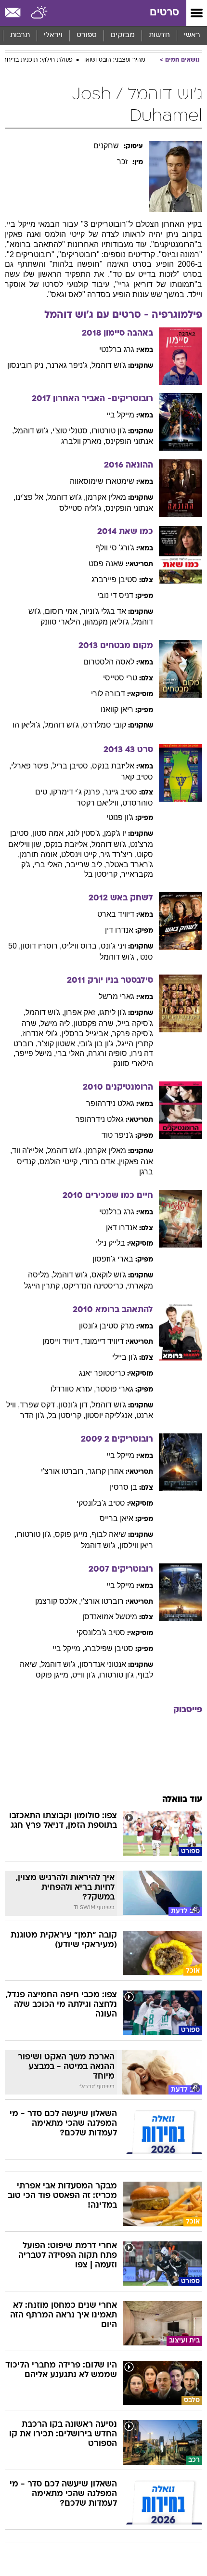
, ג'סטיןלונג (86, 833)
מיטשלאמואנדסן (110, 1617)
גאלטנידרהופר (110, 1103)
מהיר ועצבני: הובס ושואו (115, 60)
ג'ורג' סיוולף (115, 548)
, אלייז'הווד (30, 1151)
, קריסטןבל (103, 874)
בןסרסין (123, 1487)
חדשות (159, 35)
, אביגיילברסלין (87, 1034)
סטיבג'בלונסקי (101, 1503)
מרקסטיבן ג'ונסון (107, 1326)
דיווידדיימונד (103, 1341)
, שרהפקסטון (96, 1023)
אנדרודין (119, 930)
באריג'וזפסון (113, 1259)
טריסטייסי (120, 678)
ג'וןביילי (125, 1357)
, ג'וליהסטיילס (82, 508)
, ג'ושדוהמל (33, 431)
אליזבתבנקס (113, 766)
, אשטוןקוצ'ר (58, 1044)
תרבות (20, 35)
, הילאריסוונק (62, 622)
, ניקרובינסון (27, 365)
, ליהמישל (57, 1023)
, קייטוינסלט (81, 854)
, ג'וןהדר (34, 1415)
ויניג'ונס (113, 946)
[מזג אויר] (40, 13)
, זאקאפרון (82, 1012)
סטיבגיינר (121, 792)
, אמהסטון (50, 833)
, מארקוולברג (83, 441)
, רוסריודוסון (41, 946)
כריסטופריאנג (102, 1373)
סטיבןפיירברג (114, 579)
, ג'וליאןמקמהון (109, 622)
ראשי (192, 35)
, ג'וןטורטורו (36, 1534)
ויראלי (53, 35)
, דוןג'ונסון (75, 1405)
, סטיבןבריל (72, 766)
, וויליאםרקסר (99, 803)
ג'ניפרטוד (117, 1135)
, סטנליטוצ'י (72, 431)
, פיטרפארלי (32, 766)
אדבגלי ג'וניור (104, 611)
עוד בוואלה (182, 1800)
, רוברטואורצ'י (64, 1471)
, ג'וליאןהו (28, 725)
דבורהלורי (108, 694)
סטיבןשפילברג (109, 1648)
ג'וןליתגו (113, 1012)
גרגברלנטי (117, 349)
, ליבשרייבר (86, 865)
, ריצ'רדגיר (119, 854)
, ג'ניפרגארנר (69, 365)
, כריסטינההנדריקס (95, 1286)
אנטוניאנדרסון (103, 1664)
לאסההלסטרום (109, 662)
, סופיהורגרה (110, 1053)
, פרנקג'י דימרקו (78, 792)
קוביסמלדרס (104, 725)
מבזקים (123, 35)
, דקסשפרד (39, 1405)
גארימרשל (116, 996)
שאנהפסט (106, 564)
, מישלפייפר (36, 1053)
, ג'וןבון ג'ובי (98, 1044)
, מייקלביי (68, 1648)
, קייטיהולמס (60, 1162)
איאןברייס (116, 1518)
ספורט (87, 35)
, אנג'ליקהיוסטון (111, 1415)
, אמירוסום (63, 611)
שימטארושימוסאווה (102, 481)
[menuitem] (159, 36)
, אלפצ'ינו (31, 497)
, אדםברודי (100, 1162)
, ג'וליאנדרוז (42, 1034)
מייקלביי (120, 415)
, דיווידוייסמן (63, 1341)
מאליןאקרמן (106, 497)
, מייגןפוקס (73, 1534)
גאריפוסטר (115, 1389)
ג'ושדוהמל (109, 365)
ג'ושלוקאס (109, 1275)
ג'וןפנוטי (120, 817)
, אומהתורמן (40, 854)
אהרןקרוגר (106, 1471)
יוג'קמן (115, 833)
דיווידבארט (116, 914)
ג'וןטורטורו (109, 431)
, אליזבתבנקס (68, 844)
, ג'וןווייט (86, 1675)
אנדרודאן (122, 1228)
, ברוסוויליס (81, 946)
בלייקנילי (110, 1243)
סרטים (164, 13)
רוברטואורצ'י (102, 1601)
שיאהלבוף (109, 1534)
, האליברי (50, 865)
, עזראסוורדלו (73, 1389)
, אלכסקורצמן (58, 1601)
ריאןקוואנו (117, 709)
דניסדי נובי (115, 595)
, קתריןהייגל (44, 1286)
